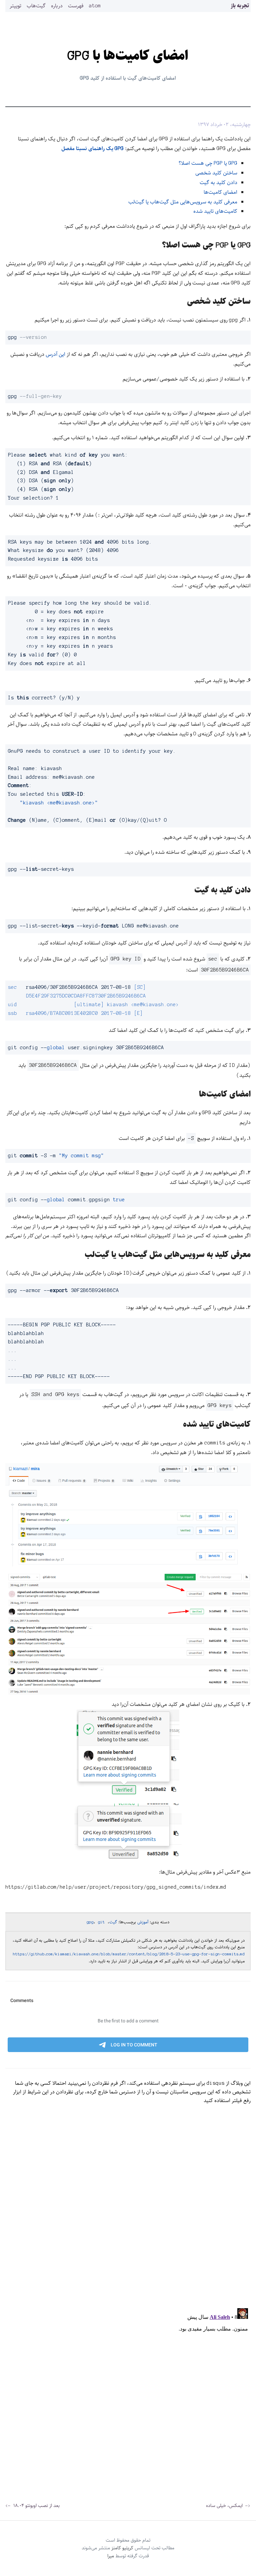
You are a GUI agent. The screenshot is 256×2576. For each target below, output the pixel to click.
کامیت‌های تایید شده (215, 211)
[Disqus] (128, 2215)
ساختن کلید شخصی (216, 173)
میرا (111, 2556)
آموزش (143, 1922)
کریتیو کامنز (122, 2548)
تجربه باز (240, 6)
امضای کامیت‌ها (220, 192)
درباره (57, 6)
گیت (113, 1922)
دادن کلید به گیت (218, 183)
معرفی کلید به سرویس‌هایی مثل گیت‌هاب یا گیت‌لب (183, 202)
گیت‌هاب (36, 6)
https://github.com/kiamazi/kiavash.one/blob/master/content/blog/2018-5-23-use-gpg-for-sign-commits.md (129, 1954)
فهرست (76, 6)
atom (95, 6)
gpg (90, 1922)
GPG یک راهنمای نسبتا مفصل (92, 149)
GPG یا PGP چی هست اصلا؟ (208, 163)
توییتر (15, 6)
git (101, 1922)
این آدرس (55, 354)
